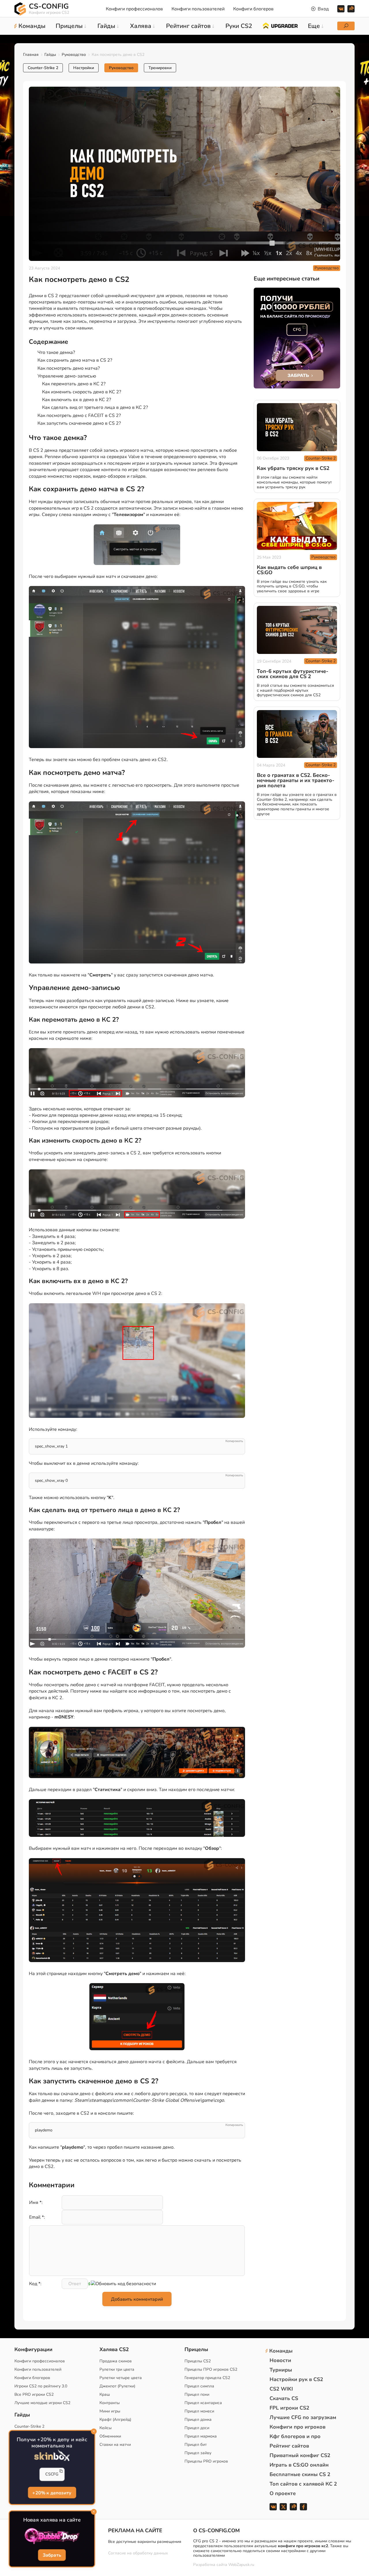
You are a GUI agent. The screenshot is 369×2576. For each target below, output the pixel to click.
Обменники (110, 2436)
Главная (31, 55)
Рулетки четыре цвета (121, 2378)
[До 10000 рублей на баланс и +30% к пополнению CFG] (297, 338)
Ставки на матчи (115, 2445)
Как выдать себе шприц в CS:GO (289, 570)
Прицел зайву (198, 2453)
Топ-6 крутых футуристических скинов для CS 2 (293, 674)
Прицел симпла (199, 2386)
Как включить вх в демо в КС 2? (77, 400)
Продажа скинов (116, 2361)
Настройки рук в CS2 (296, 2379)
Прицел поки (197, 2394)
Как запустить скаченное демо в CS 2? (79, 423)
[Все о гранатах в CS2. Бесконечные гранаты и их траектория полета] (297, 734)
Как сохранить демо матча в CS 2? (75, 360)
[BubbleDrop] (52, 2536)
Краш (105, 2394)
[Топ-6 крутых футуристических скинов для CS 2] (297, 630)
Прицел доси (197, 2428)
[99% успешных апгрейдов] (280, 25)
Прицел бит (196, 2445)
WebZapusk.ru (241, 2565)
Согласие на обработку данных (138, 2553)
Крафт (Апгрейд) (115, 2419)
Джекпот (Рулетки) (117, 2386)
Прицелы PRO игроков (206, 2461)
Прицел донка (198, 2419)
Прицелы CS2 (198, 2361)
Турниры (281, 2370)
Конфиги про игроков (298, 2427)
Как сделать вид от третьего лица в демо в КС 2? (95, 407)
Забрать (52, 2556)
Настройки (84, 68)
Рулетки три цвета (117, 2369)
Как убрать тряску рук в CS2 (293, 468)
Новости (280, 2360)
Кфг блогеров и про (295, 2436)
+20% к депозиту (52, 2493)
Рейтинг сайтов (289, 2446)
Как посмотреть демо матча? (69, 368)
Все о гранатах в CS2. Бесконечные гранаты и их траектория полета (296, 780)
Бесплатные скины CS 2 (300, 2474)
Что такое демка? (56, 352)
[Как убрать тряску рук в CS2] (297, 427)
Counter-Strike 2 (43, 68)
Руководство (74, 55)
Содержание (48, 342)
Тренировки (160, 68)
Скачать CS (284, 2398)
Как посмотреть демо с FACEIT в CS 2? (79, 416)
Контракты (110, 2403)
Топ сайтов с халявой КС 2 (303, 2484)
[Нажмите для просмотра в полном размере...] (137, 2018)
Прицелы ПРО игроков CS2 (211, 2369)
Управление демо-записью (67, 376)
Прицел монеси (199, 2411)
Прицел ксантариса (203, 2403)
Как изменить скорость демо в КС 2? (82, 392)
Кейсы (106, 2428)
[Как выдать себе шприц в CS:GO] (297, 526)
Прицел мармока (201, 2436)
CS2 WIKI (281, 2389)
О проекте (283, 2493)
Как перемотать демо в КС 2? (74, 384)
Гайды (50, 55)
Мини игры (110, 2411)
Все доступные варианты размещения (145, 2542)
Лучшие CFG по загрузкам (303, 2417)
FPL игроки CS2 (289, 2408)
